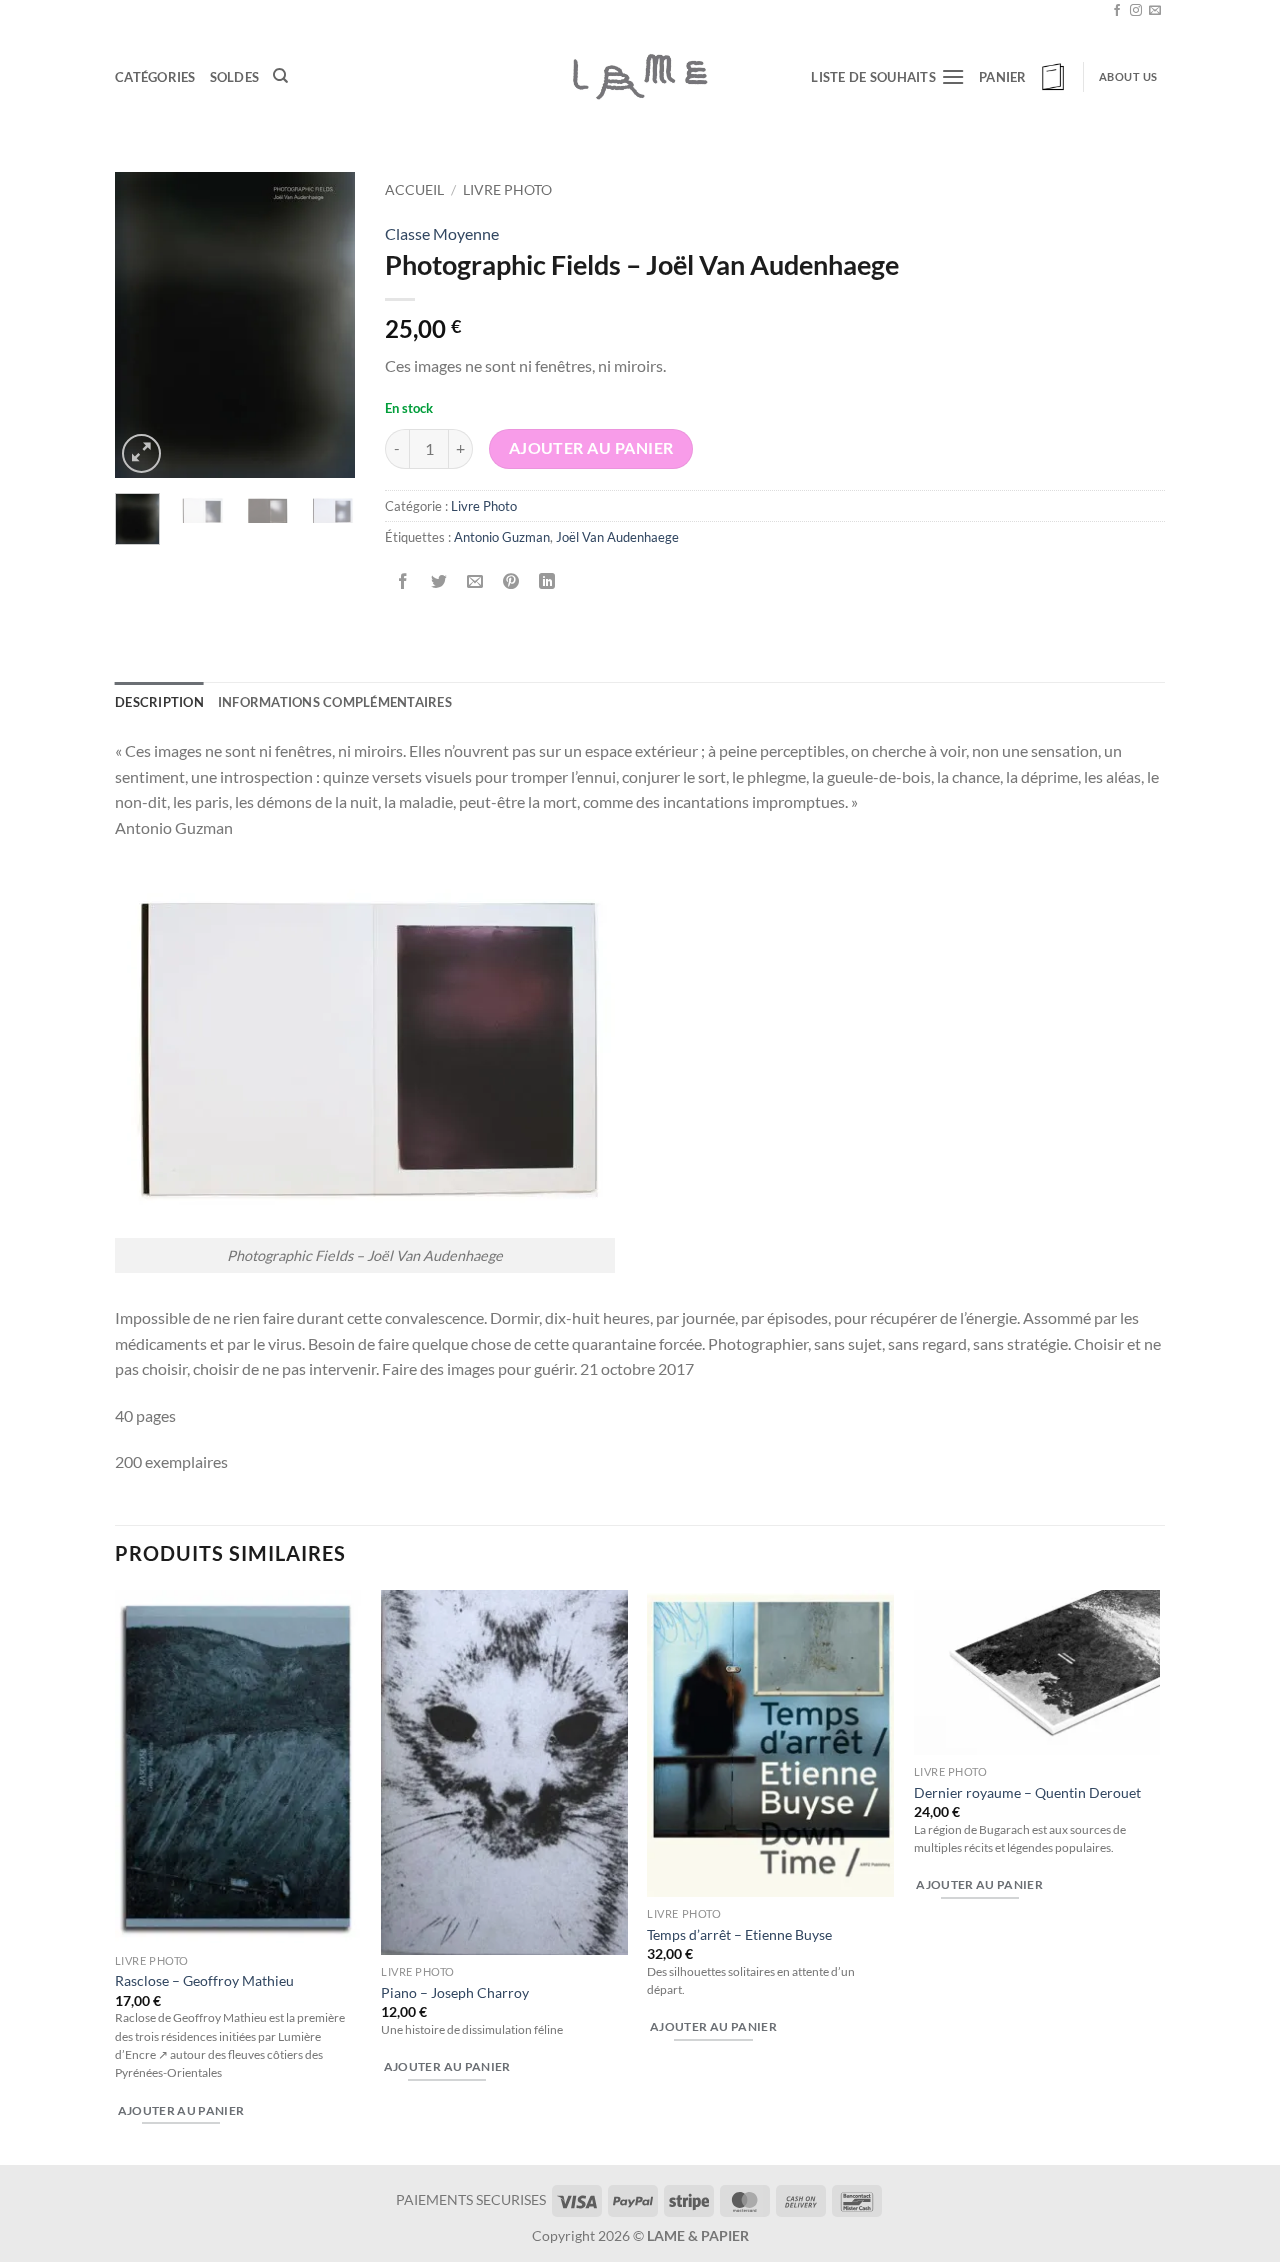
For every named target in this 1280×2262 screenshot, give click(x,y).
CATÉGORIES (155, 77)
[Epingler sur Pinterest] (511, 582)
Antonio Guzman (502, 537)
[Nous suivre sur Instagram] (1136, 11)
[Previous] (145, 324)
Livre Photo (507, 190)
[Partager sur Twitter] (439, 582)
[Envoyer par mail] (475, 582)
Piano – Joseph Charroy (455, 1992)
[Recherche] (280, 76)
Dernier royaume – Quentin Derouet (1027, 1792)
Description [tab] (159, 702)
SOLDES (235, 77)
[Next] (325, 324)
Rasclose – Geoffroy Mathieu (204, 1980)
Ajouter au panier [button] (181, 2110)
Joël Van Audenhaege (617, 537)
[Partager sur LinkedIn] (547, 582)
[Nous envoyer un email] (1155, 11)
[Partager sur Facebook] (403, 582)
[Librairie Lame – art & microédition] (640, 76)
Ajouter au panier (591, 448)
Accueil (414, 190)
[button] (1024, 77)
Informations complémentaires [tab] (335, 702)
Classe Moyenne (442, 233)
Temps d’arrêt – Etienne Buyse (739, 1934)
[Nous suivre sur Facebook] (1117, 11)
